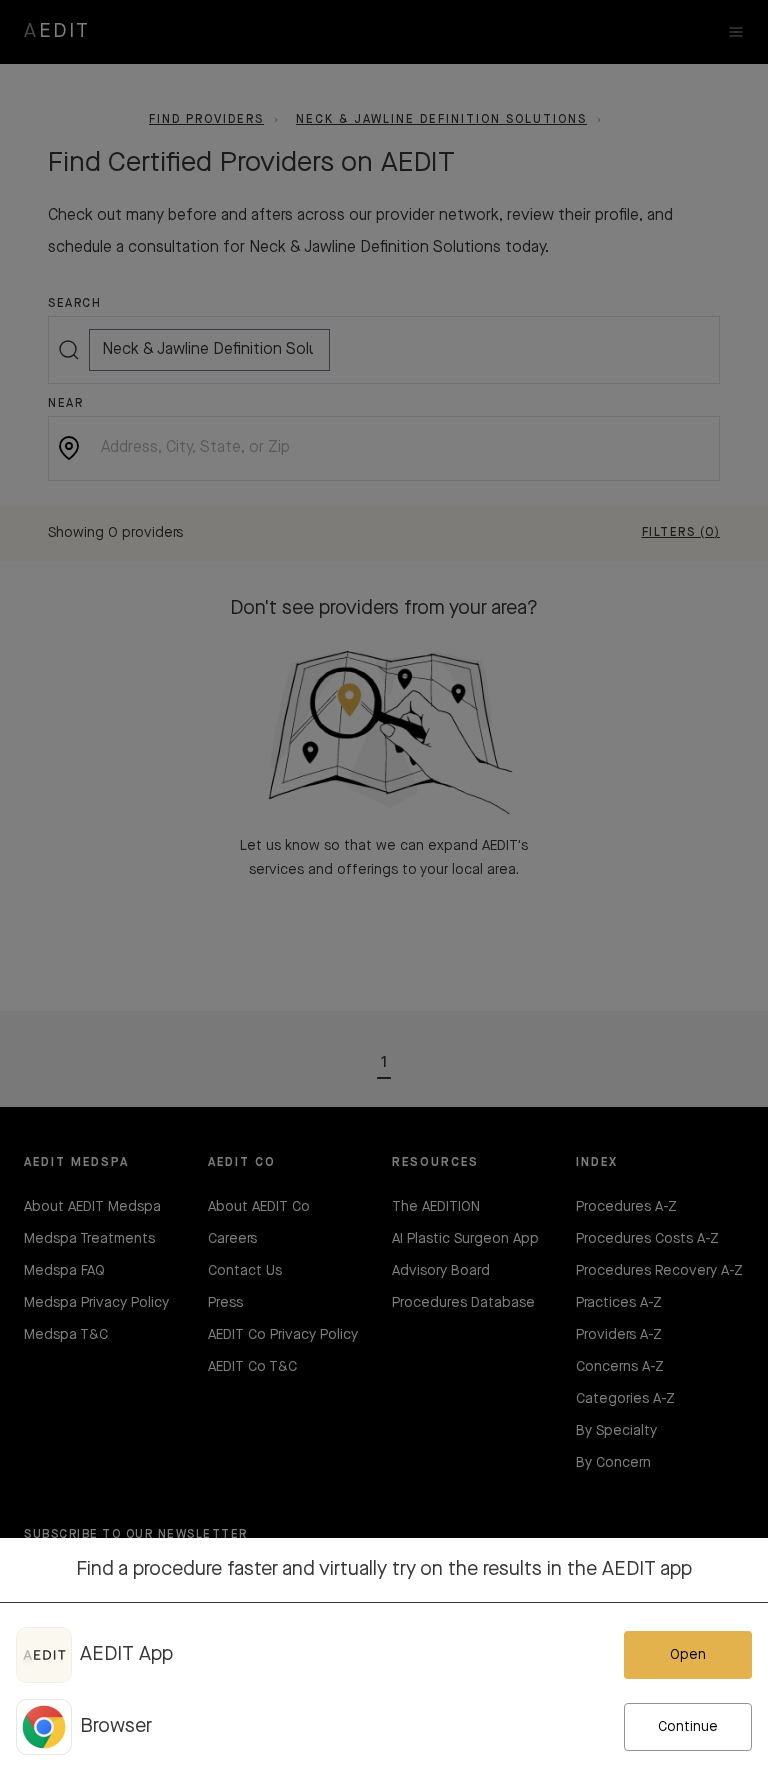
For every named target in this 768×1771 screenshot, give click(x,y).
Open (688, 1655)
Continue (688, 1727)
